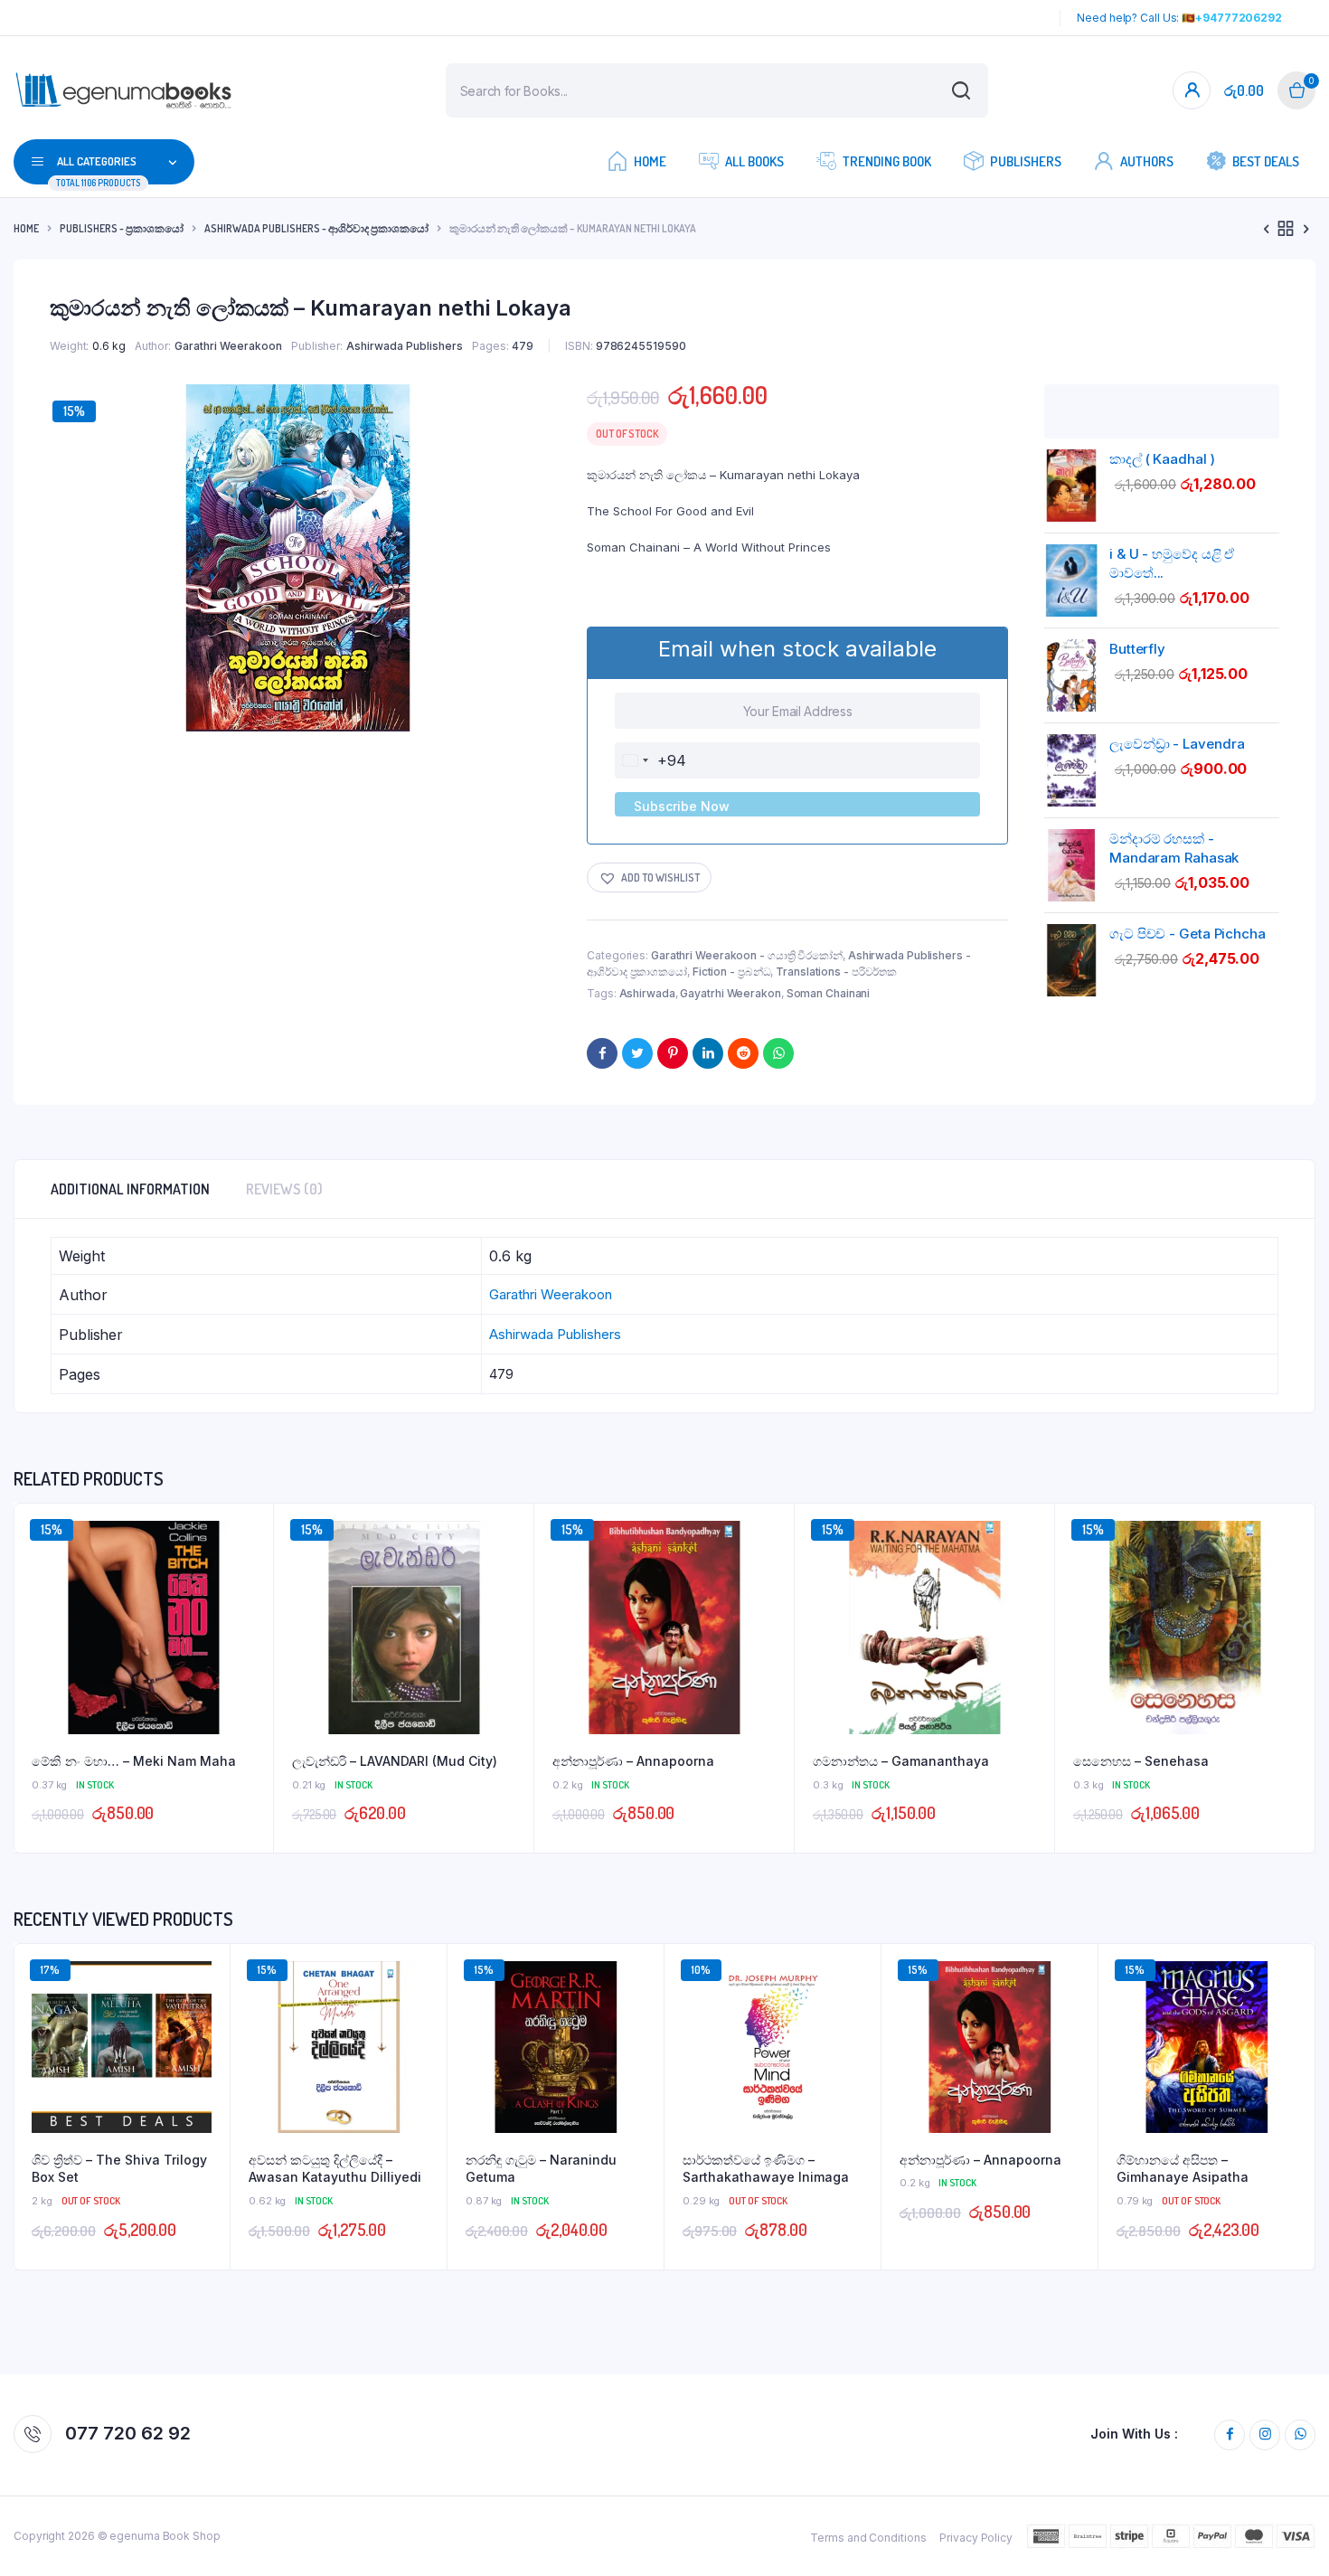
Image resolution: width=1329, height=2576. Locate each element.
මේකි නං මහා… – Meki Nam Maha (134, 1761)
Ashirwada (647, 993)
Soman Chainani (829, 993)
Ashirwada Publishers (405, 346)
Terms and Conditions (868, 2538)
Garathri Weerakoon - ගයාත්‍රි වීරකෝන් (747, 955)
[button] (649, 878)
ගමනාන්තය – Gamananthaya (901, 1761)
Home (650, 161)
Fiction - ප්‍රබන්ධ (732, 972)
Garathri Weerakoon (228, 346)
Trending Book (887, 161)
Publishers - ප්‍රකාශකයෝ (122, 228)
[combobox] (651, 760)
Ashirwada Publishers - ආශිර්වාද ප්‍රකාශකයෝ (316, 228)
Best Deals (1266, 161)
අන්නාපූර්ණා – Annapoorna (633, 1761)
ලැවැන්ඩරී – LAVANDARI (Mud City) (395, 1761)
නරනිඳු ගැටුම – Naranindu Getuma (541, 2169)
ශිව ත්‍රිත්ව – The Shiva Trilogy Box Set (119, 2169)
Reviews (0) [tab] (284, 1189)
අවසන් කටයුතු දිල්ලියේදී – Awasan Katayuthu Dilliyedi (335, 2169)
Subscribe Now (682, 806)
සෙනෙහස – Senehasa (1141, 1761)
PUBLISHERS (1026, 161)
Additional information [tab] (130, 1189)
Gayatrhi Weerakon (730, 993)
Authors (1147, 161)
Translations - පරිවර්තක (836, 972)
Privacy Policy (976, 2538)
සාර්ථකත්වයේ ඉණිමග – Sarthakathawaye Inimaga (766, 2169)
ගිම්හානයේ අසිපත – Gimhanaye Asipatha (1183, 2169)
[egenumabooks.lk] (123, 91)
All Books (754, 161)
